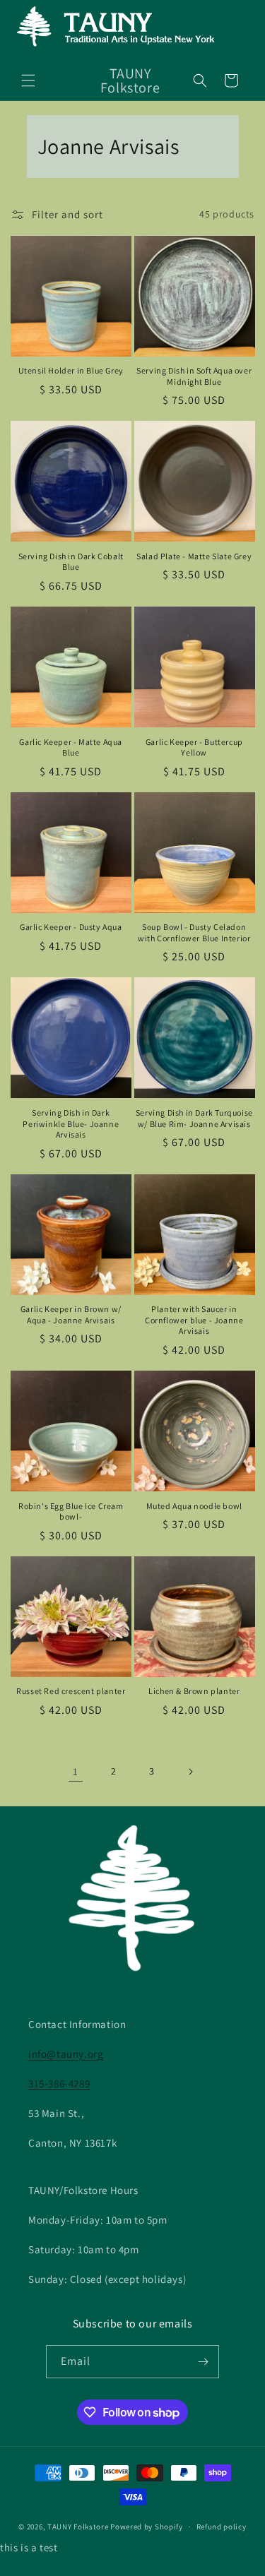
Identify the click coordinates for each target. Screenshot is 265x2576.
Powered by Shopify (147, 2527)
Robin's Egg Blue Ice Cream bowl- (71, 1511)
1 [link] (76, 1771)
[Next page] (190, 1772)
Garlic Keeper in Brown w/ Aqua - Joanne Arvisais (71, 1314)
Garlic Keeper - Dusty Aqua (71, 927)
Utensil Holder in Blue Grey (71, 370)
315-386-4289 (59, 2083)
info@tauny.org (66, 2054)
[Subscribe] (203, 2362)
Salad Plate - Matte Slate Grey (194, 556)
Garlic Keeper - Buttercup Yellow (194, 747)
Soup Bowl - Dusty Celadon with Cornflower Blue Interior (194, 932)
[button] (28, 80)
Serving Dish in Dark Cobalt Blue (71, 562)
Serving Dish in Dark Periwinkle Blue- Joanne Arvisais (71, 1123)
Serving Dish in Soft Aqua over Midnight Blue (194, 376)
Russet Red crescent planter (71, 1691)
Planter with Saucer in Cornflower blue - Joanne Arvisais (194, 1320)
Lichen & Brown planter (194, 1691)
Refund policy (222, 2527)
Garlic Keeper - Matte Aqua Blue (71, 747)
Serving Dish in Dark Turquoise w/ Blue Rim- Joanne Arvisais (194, 1118)
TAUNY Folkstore (78, 2527)
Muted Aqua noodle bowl (194, 1506)
